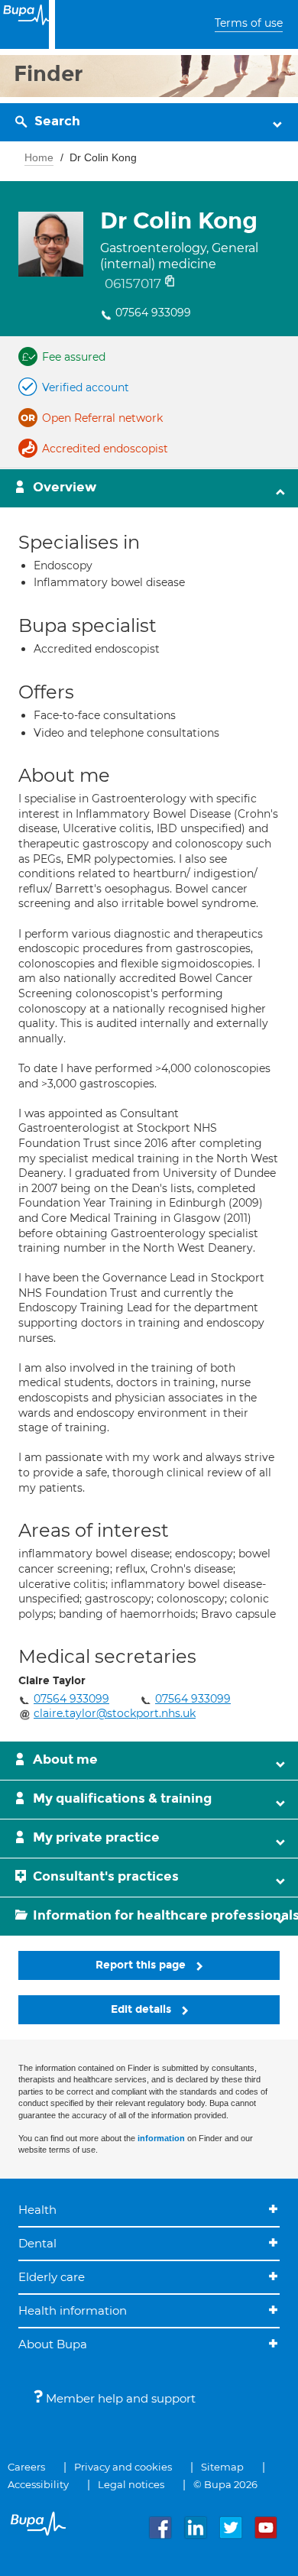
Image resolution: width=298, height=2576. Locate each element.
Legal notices (131, 2484)
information (161, 2138)
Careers (26, 2467)
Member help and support (119, 2398)
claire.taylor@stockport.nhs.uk (115, 1713)
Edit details (143, 2009)
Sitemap (222, 2467)
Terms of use (249, 23)
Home (39, 157)
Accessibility (38, 2484)
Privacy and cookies (123, 2467)
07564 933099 (153, 313)
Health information (73, 2310)
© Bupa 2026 (225, 2484)
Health (37, 2210)
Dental (37, 2243)
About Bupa (53, 2344)
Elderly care (52, 2277)
